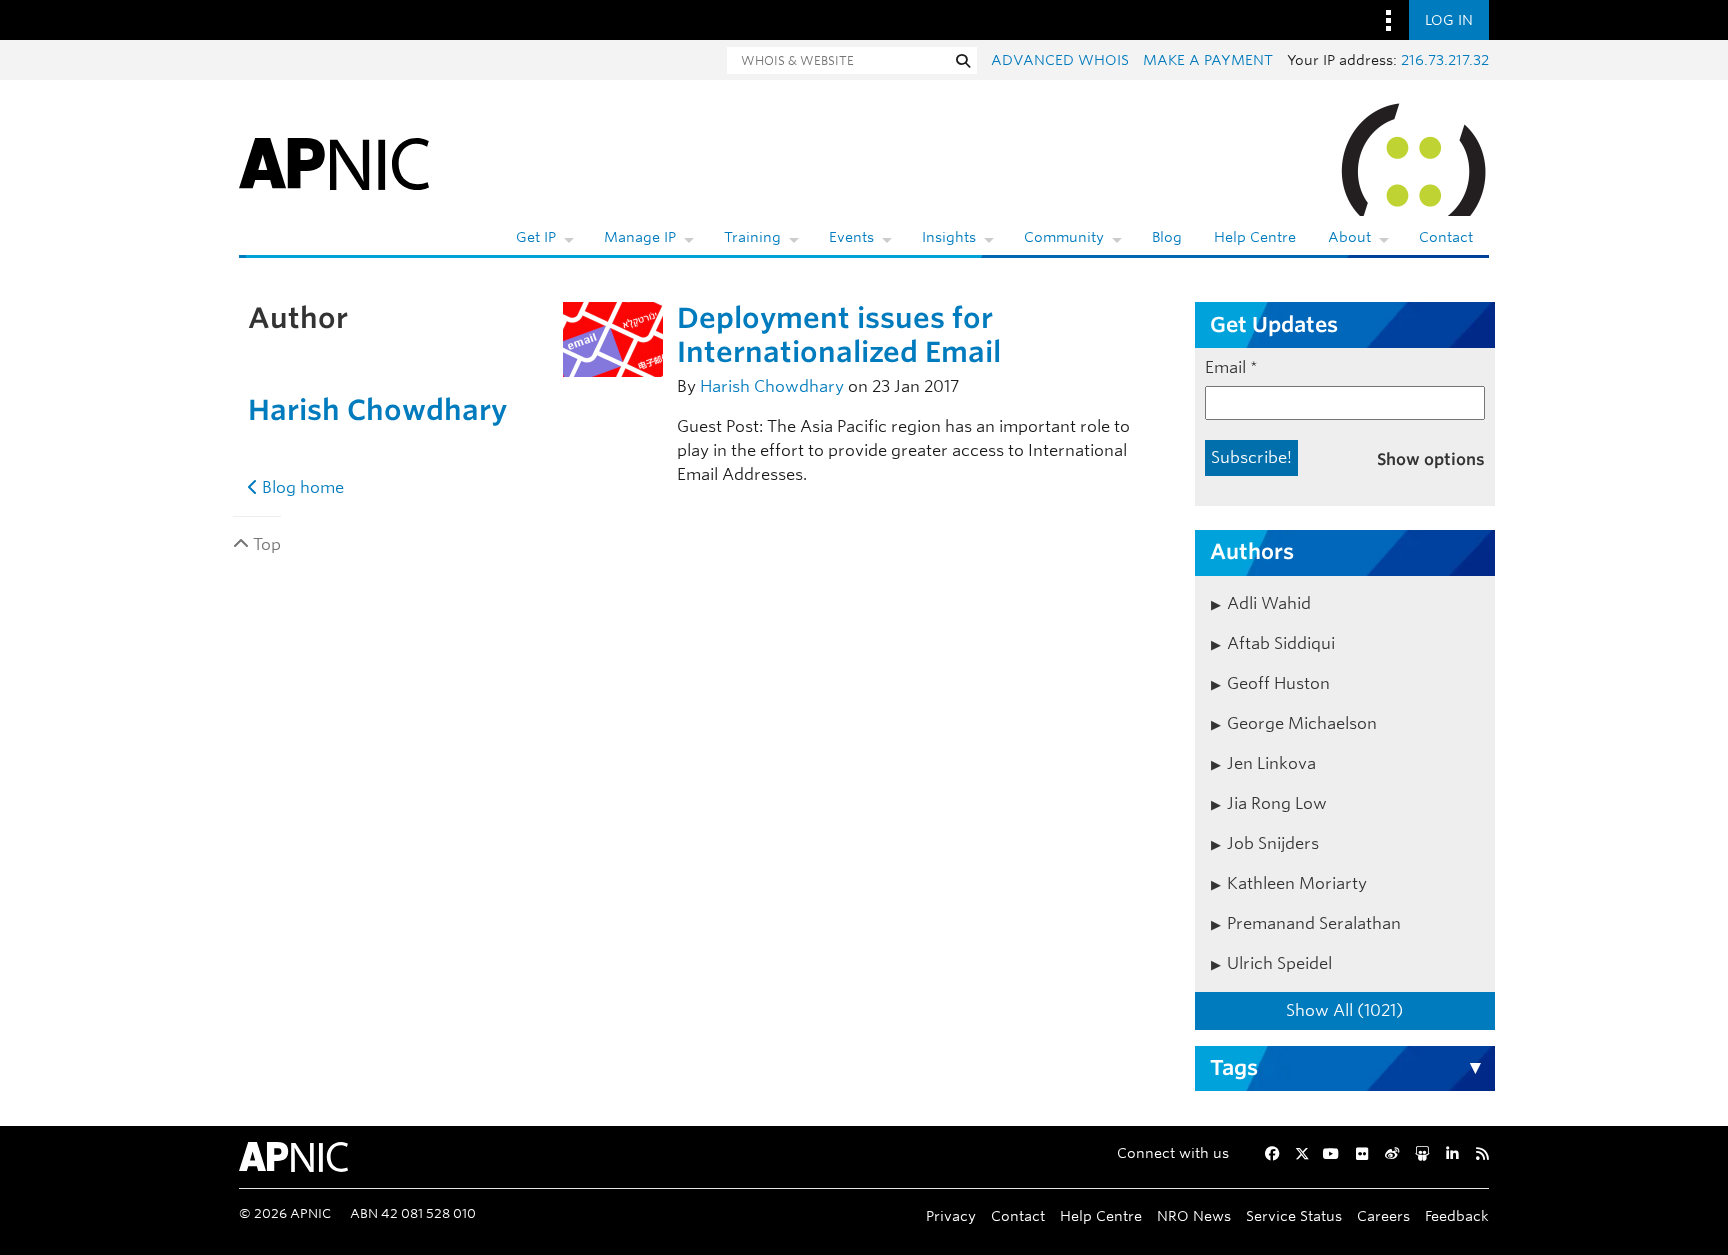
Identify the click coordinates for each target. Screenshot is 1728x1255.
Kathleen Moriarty (1297, 883)
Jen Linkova (1271, 763)
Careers (1383, 1215)
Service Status (1294, 1215)
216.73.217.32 (1445, 60)
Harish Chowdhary (377, 410)
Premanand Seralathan (1314, 923)
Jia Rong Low (1277, 803)
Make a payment (1208, 60)
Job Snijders (1273, 843)
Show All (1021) (1344, 1010)
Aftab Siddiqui (1281, 643)
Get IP (536, 237)
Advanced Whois (1060, 60)
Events (851, 237)
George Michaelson (1302, 723)
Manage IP (640, 237)
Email (1231, 367)
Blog (1167, 237)
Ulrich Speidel (1279, 963)
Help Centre (1255, 237)
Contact (1446, 237)
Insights (949, 237)
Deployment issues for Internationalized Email (839, 335)
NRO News (1194, 1215)
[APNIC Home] (334, 160)
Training (752, 237)
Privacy (951, 1215)
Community (1064, 237)
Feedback (1457, 1215)
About (1349, 237)
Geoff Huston (1278, 683)
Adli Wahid (1269, 603)
